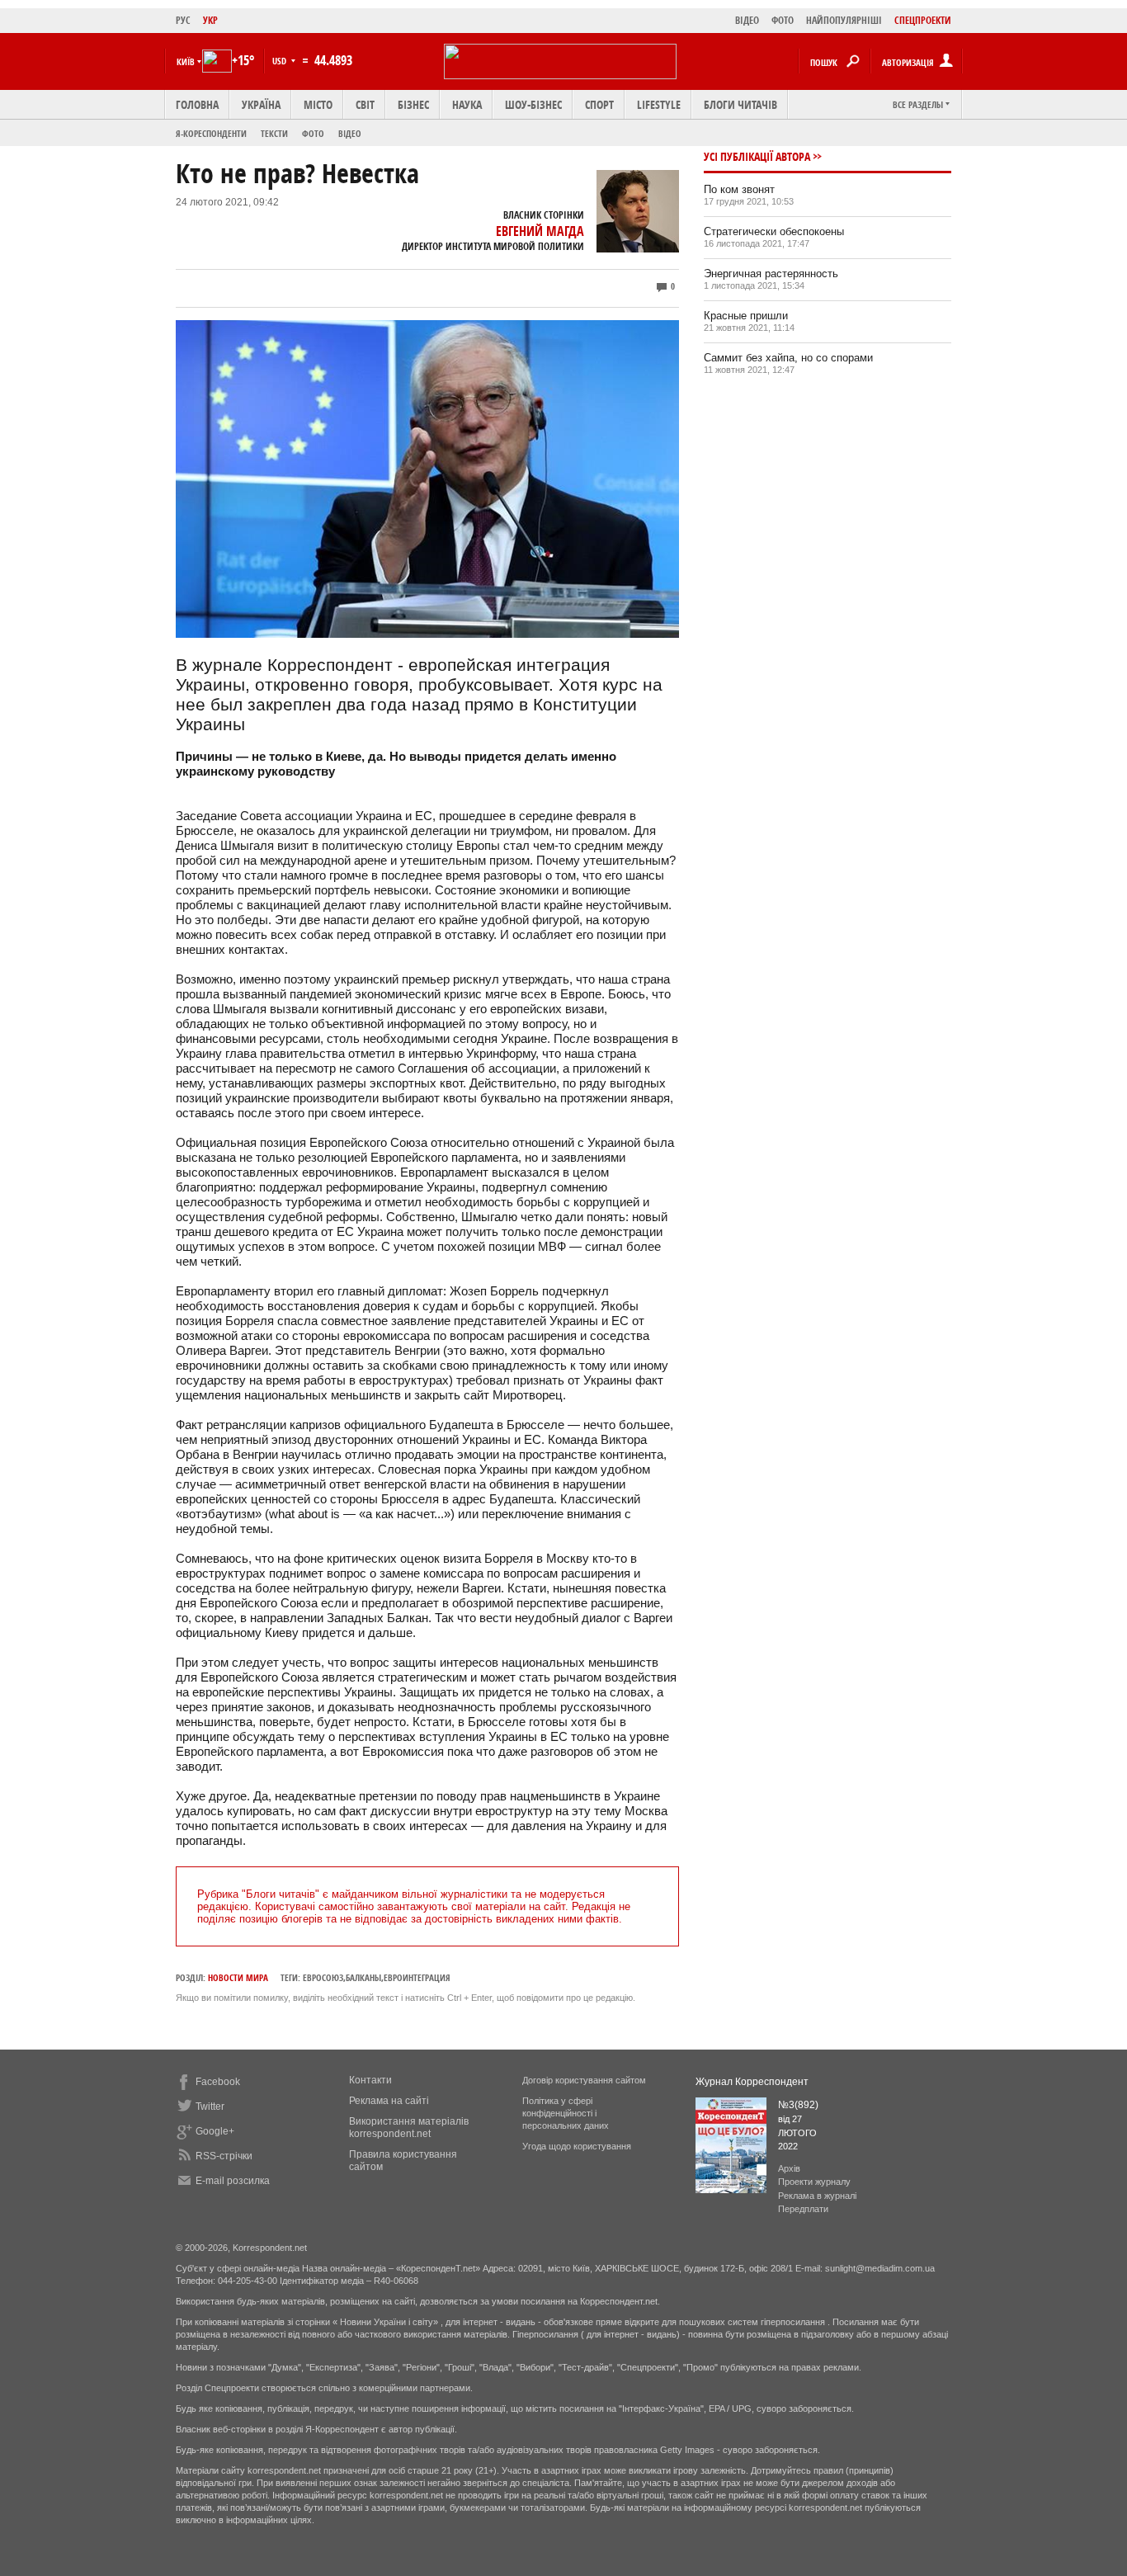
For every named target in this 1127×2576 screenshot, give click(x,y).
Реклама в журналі (817, 2196)
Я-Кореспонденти (211, 133)
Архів (789, 2168)
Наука (467, 104)
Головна (197, 104)
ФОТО (783, 20)
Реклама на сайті (389, 2101)
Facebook (218, 2082)
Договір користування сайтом (584, 2080)
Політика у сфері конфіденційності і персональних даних (566, 2113)
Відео (350, 133)
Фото (313, 133)
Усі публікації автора (757, 156)
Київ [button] (186, 61)
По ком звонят (739, 189)
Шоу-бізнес (533, 104)
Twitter (210, 2107)
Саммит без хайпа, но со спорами (788, 358)
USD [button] (281, 61)
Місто (318, 104)
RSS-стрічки (224, 2156)
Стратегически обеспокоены (774, 231)
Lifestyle (659, 104)
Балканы (363, 1977)
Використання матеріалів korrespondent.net (409, 2128)
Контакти (370, 2080)
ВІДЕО (747, 20)
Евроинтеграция (417, 1977)
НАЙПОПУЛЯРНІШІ (844, 20)
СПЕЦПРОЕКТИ (923, 20)
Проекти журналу (814, 2182)
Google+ (215, 2131)
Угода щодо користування (577, 2146)
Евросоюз (323, 1977)
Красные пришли (746, 316)
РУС (183, 20)
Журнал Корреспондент (752, 2082)
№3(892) (798, 2105)
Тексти (274, 133)
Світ (365, 104)
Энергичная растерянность (771, 274)
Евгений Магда (540, 231)
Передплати (803, 2209)
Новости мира (238, 1977)
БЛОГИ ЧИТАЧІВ (740, 104)
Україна (261, 104)
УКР (210, 20)
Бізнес (413, 104)
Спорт (599, 104)
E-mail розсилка (233, 2181)
